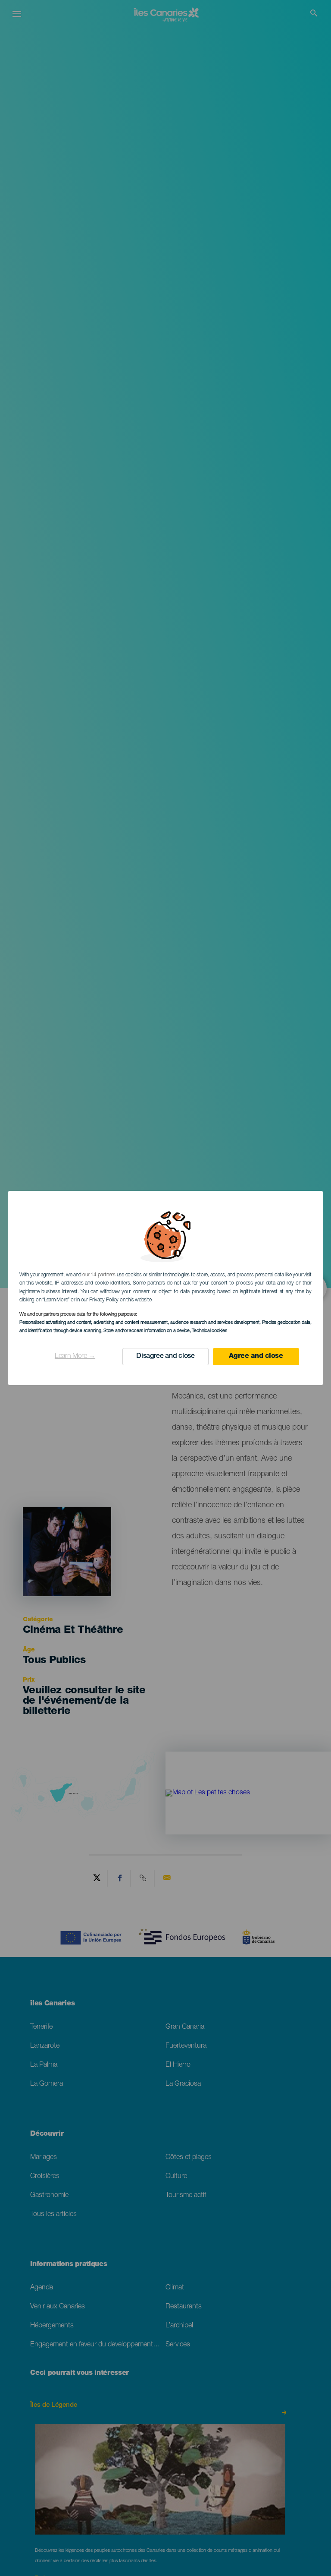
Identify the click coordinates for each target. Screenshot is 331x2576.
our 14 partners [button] (99, 1275)
